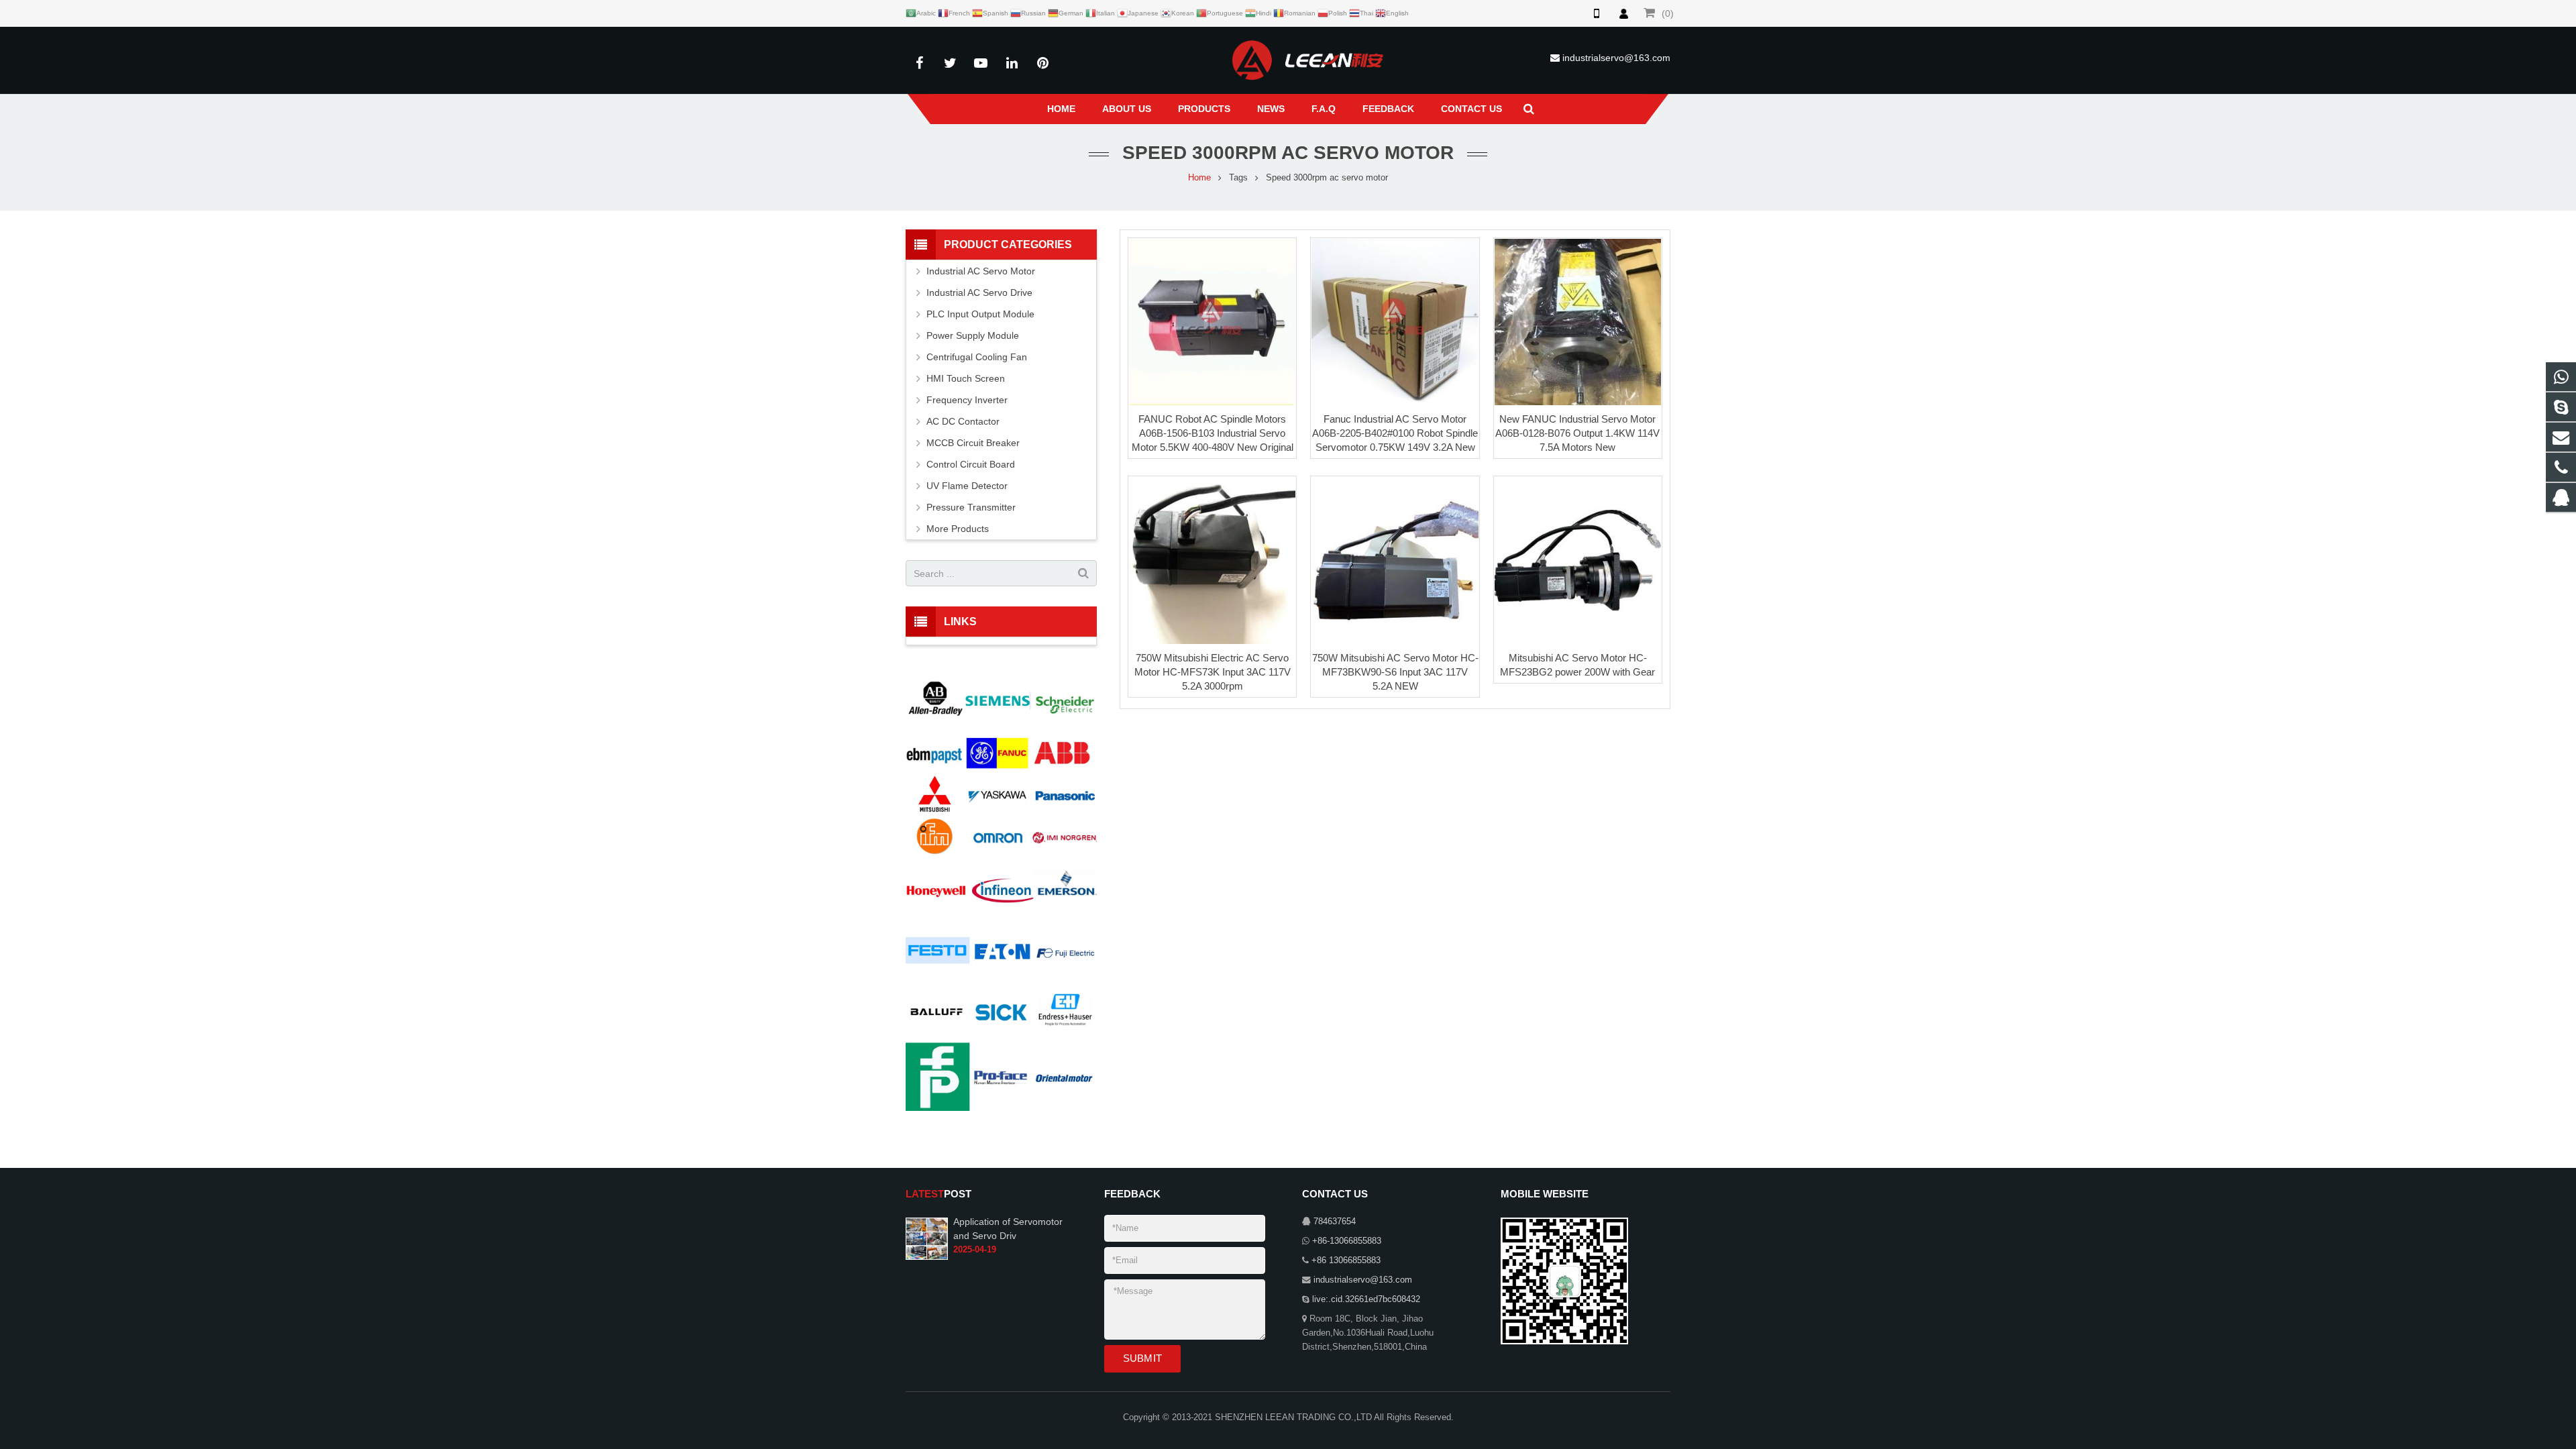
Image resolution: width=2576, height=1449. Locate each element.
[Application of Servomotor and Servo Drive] (927, 1238)
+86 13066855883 (1346, 1260)
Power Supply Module (973, 335)
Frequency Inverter (967, 400)
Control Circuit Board (971, 464)
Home (1199, 178)
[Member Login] (1623, 13)
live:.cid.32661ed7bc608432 (1366, 1299)
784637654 (1335, 1222)
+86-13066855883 (1347, 1241)
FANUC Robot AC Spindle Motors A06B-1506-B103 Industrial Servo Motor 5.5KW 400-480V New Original (1213, 433)
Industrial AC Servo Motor (981, 271)
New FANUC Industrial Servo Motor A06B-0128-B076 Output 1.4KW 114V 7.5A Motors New (1577, 433)
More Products (958, 529)
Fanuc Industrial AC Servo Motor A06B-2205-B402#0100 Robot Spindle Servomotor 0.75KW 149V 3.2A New (1395, 433)
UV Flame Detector (967, 486)
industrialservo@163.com (1616, 58)
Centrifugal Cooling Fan (977, 357)
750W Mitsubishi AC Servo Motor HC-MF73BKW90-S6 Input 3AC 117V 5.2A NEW (1395, 672)
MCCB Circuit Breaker (973, 443)
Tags (1238, 178)
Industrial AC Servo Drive (979, 292)
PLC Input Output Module (980, 314)
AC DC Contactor (963, 421)
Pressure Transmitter (971, 507)
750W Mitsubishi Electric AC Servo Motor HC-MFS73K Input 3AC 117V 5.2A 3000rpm (1213, 672)
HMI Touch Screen (966, 378)
